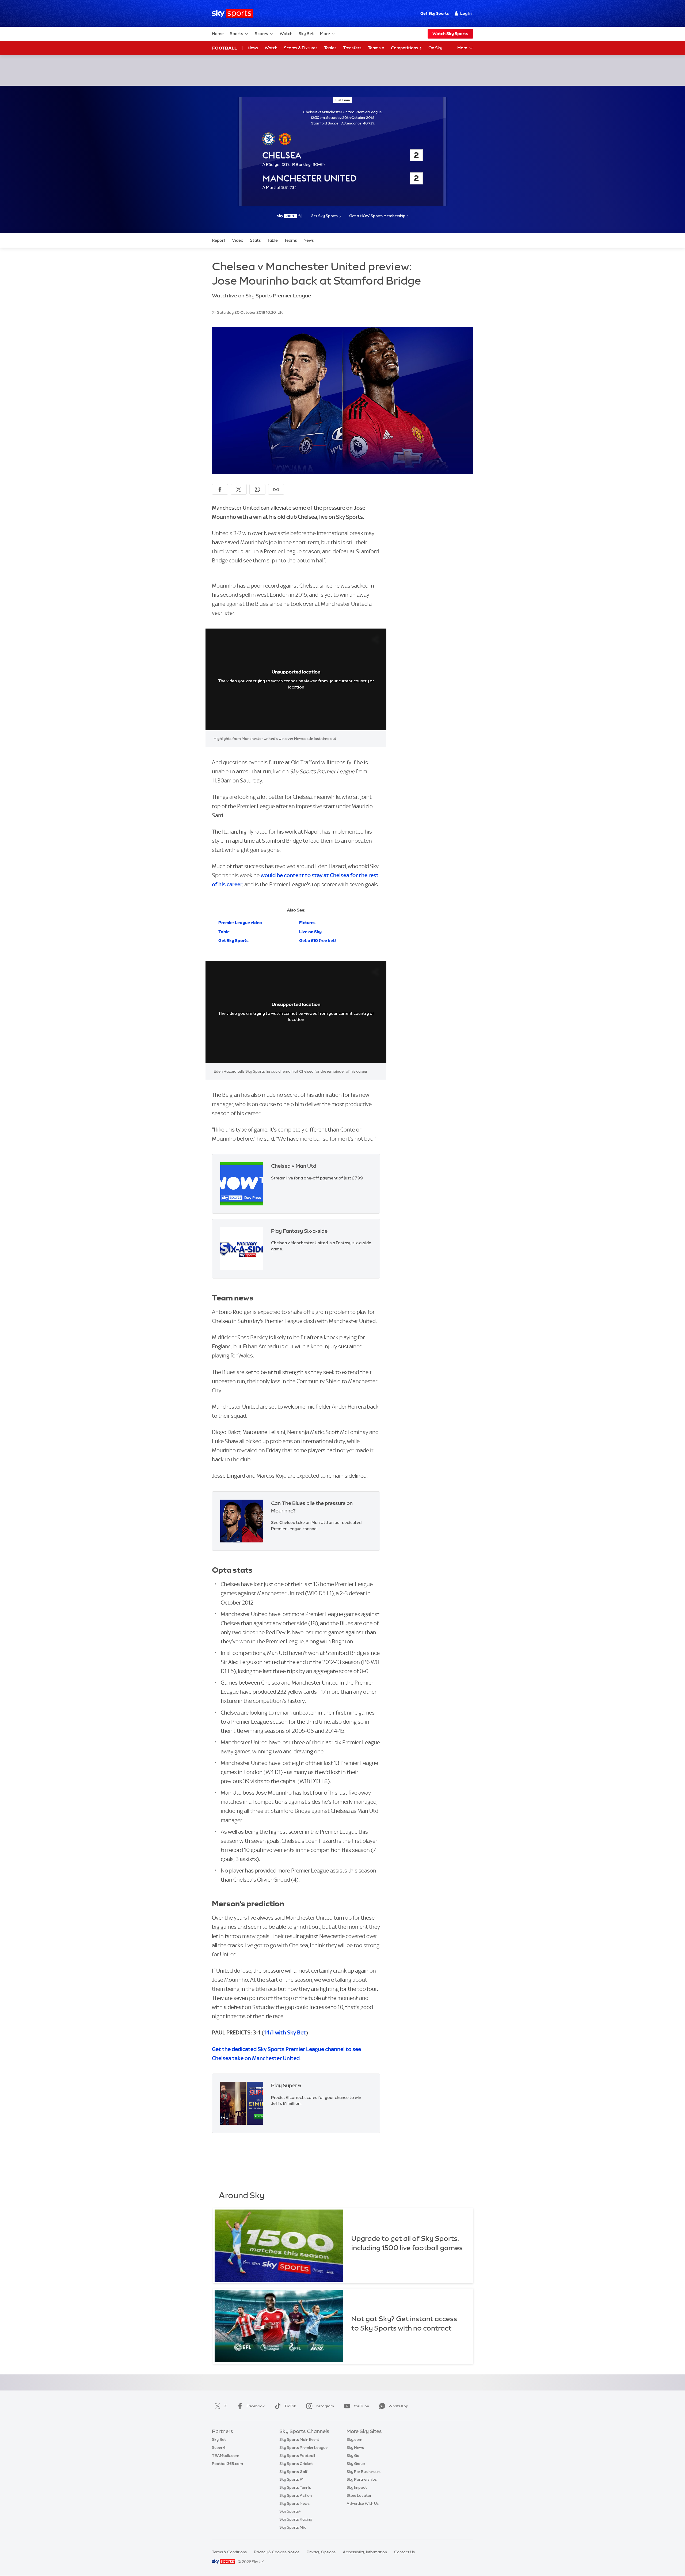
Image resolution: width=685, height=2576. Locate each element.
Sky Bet (306, 34)
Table (273, 240)
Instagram (325, 2406)
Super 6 (219, 2448)
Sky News (355, 2448)
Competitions (405, 48)
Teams (375, 48)
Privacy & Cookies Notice (277, 2552)
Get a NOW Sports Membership (377, 216)
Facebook (256, 2406)
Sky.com (354, 2439)
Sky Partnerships (362, 2479)
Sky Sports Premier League (303, 2448)
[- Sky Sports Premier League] (290, 216)
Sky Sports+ (290, 2511)
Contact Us (404, 2552)
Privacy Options (321, 2552)
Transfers (352, 48)
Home (218, 34)
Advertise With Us (363, 2503)
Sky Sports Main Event (299, 2439)
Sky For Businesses (364, 2472)
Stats (255, 240)
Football (225, 48)
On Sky (435, 48)
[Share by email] (276, 489)
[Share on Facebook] (220, 489)
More (325, 34)
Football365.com (227, 2464)
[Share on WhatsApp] (257, 489)
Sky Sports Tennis (295, 2487)
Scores (261, 34)
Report (219, 240)
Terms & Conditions (229, 2552)
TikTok (290, 2406)
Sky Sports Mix (293, 2527)
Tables (330, 48)
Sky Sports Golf (293, 2472)
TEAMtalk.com (226, 2456)
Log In (466, 13)
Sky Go (353, 2456)
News (253, 48)
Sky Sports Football (297, 2456)
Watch (286, 34)
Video (238, 240)
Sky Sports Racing (296, 2519)
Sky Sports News (294, 2503)
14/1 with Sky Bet (285, 2032)
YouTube (361, 2406)
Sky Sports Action (296, 2495)
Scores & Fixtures (301, 48)
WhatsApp (398, 2406)
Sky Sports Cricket (296, 2464)
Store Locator (359, 2495)
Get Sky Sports (435, 13)
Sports (237, 34)
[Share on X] (239, 489)
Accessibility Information (365, 2552)
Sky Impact (357, 2487)
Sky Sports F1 (291, 2479)
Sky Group (356, 2464)
